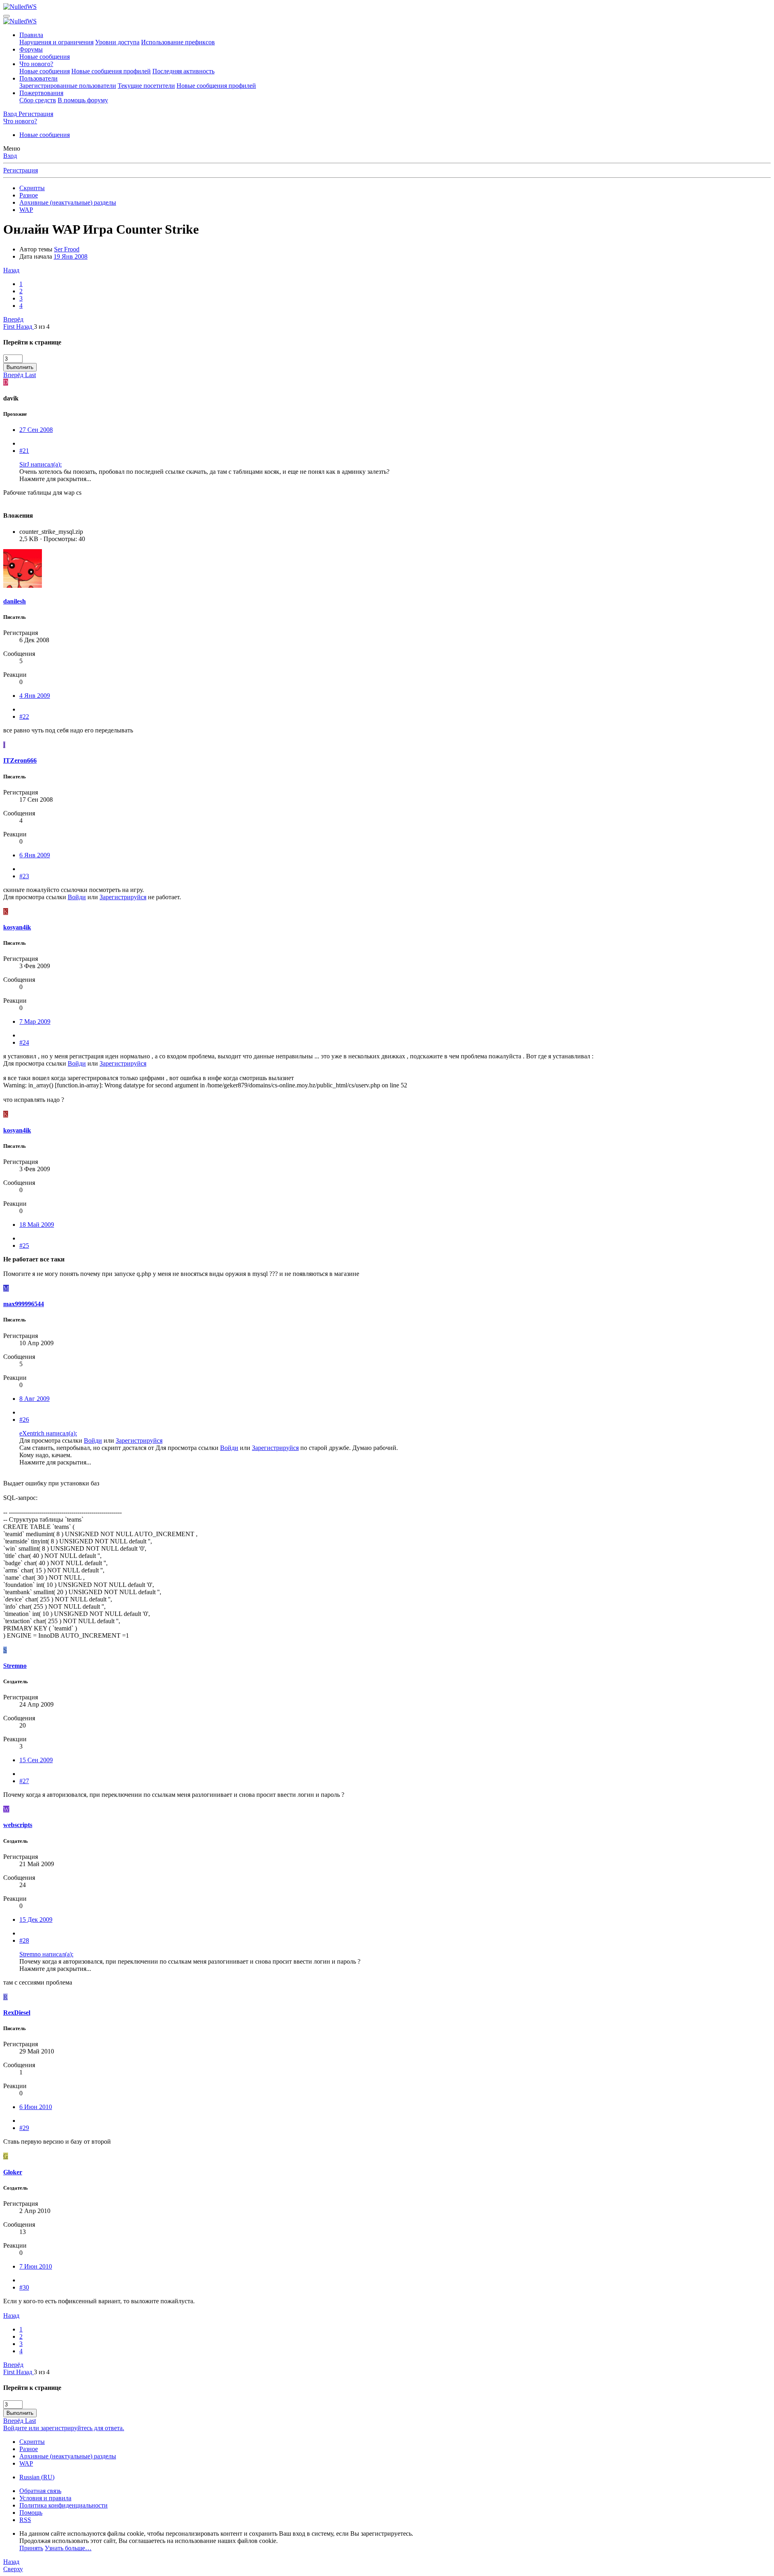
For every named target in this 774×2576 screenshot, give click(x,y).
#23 (24, 876)
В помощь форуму (83, 100)
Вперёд (13, 319)
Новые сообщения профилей (111, 71)
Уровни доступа (117, 42)
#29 (24, 2128)
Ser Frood (67, 249)
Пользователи (38, 78)
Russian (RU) (37, 2477)
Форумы (31, 49)
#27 (24, 1781)
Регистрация (21, 170)
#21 (24, 451)
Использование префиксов (178, 42)
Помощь (31, 2513)
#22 (24, 717)
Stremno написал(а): (46, 1954)
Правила (31, 35)
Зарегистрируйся (123, 897)
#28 (24, 1940)
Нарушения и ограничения (56, 42)
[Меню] (6, 16)
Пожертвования (41, 93)
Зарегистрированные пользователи (68, 86)
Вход (10, 156)
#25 (24, 1245)
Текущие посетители (146, 86)
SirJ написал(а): (41, 464)
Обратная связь (40, 2491)
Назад (11, 270)
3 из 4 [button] (42, 327)
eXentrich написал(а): (48, 1433)
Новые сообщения (45, 57)
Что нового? (36, 64)
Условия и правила (45, 2498)
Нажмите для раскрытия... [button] (55, 479)
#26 (24, 1420)
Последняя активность (183, 71)
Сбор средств (38, 100)
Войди (77, 897)
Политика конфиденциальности (63, 2505)
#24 (24, 1042)
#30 (24, 2287)
